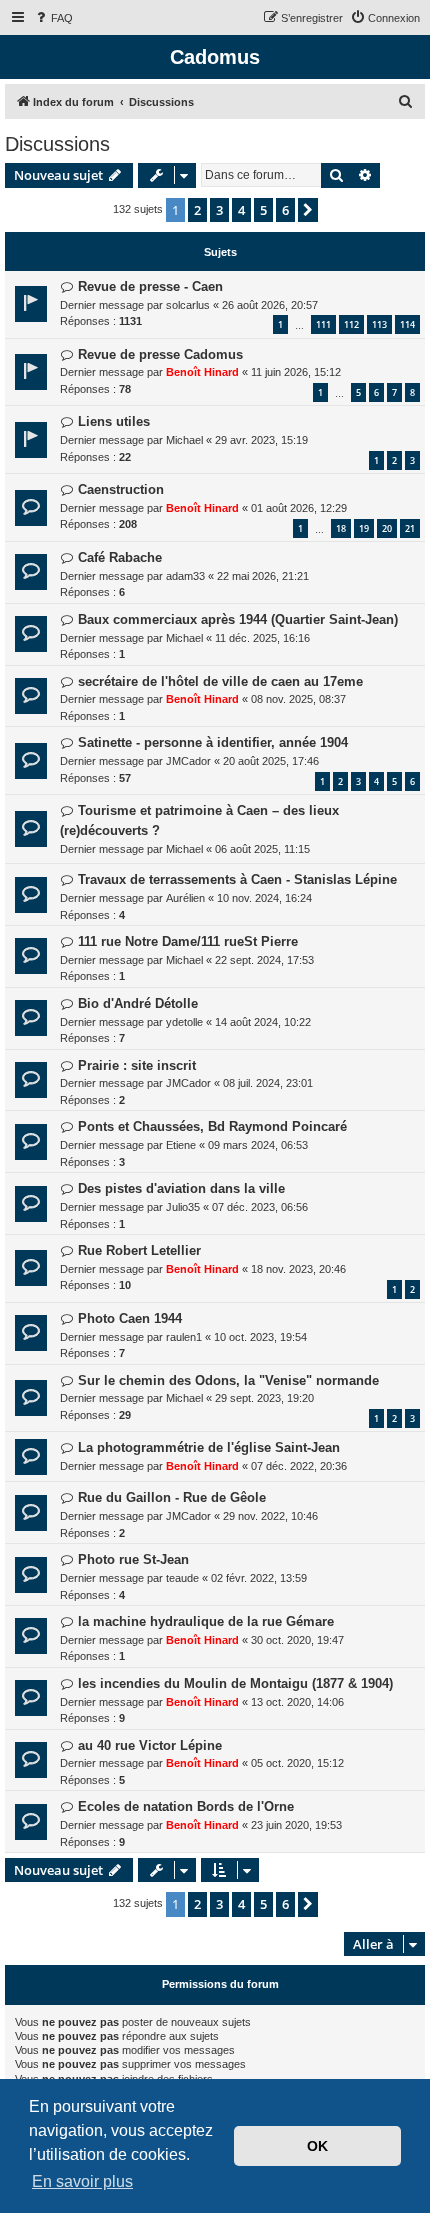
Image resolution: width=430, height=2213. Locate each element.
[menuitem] (53, 18)
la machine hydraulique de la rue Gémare (206, 1621)
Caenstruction (121, 489)
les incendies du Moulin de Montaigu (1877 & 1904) (235, 1683)
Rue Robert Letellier (139, 1250)
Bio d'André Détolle (138, 1003)
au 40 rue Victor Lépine (150, 1745)
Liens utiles (114, 421)
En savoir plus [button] (82, 2181)
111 (323, 324)
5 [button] (263, 210)
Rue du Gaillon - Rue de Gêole (172, 1497)
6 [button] (285, 210)
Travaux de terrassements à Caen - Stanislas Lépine (237, 879)
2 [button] (197, 210)
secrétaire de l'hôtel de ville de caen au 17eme (220, 681)
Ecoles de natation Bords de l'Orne (186, 1806)
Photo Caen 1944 (130, 1318)
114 (407, 324)
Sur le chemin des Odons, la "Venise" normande (228, 1380)
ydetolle (184, 1022)
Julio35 (183, 1207)
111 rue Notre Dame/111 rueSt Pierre (188, 941)
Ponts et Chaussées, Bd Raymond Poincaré (212, 1126)
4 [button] (241, 210)
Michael (184, 440)
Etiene (181, 1145)
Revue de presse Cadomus (160, 354)
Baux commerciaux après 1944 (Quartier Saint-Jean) (238, 619)
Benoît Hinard (202, 372)
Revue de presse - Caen (150, 286)
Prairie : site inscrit (137, 1065)
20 (387, 528)
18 (341, 528)
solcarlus (188, 305)
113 (379, 324)
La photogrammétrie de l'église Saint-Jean (209, 1447)
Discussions (57, 144)
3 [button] (219, 210)
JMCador (188, 761)
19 (364, 528)
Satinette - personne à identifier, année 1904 (213, 742)
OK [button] (317, 2146)
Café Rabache (120, 557)
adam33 (185, 576)
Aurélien (185, 898)
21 (410, 528)
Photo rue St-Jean (133, 1559)
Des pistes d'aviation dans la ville (181, 1188)
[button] (308, 210)
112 (351, 324)
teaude (182, 1578)
